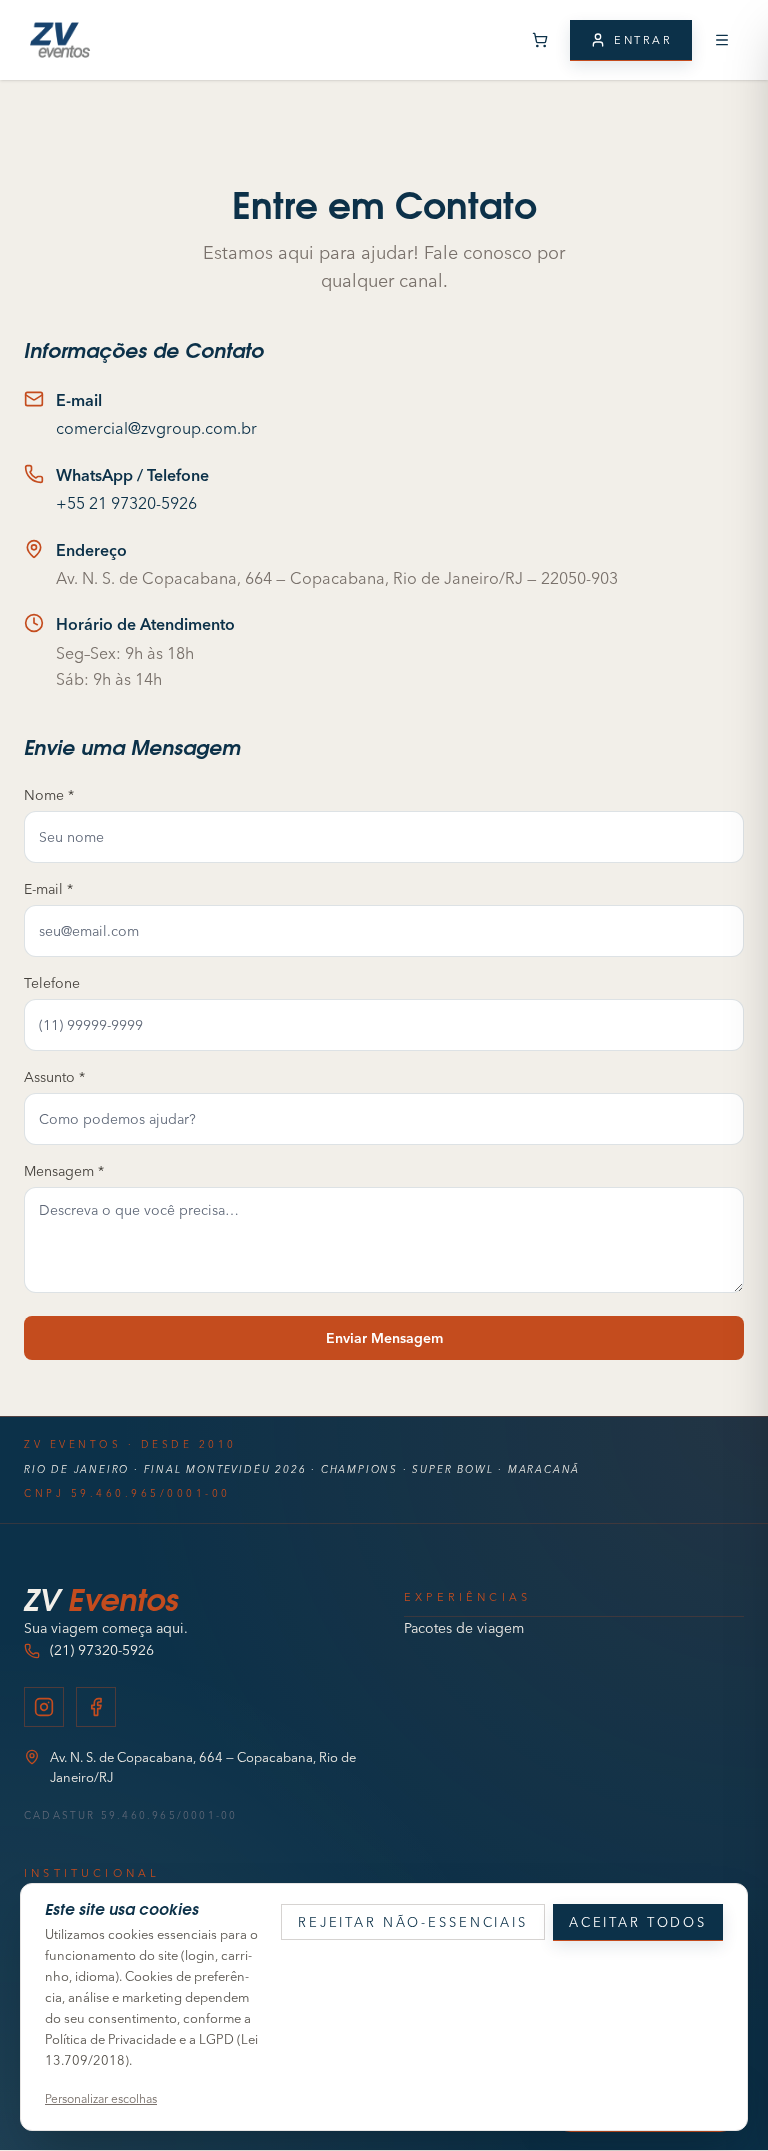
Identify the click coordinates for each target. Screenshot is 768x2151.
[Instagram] (44, 1707)
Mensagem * (64, 1171)
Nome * (49, 795)
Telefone (52, 983)
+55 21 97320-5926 (126, 503)
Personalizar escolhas (101, 2098)
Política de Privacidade (110, 2039)
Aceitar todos (638, 1922)
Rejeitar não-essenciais (413, 1922)
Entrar (643, 40)
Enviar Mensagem (384, 1338)
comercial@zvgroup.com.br (156, 428)
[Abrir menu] (722, 40)
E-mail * (48, 889)
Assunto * (54, 1077)
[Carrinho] (540, 40)
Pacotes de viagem (464, 1628)
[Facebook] (96, 1707)
